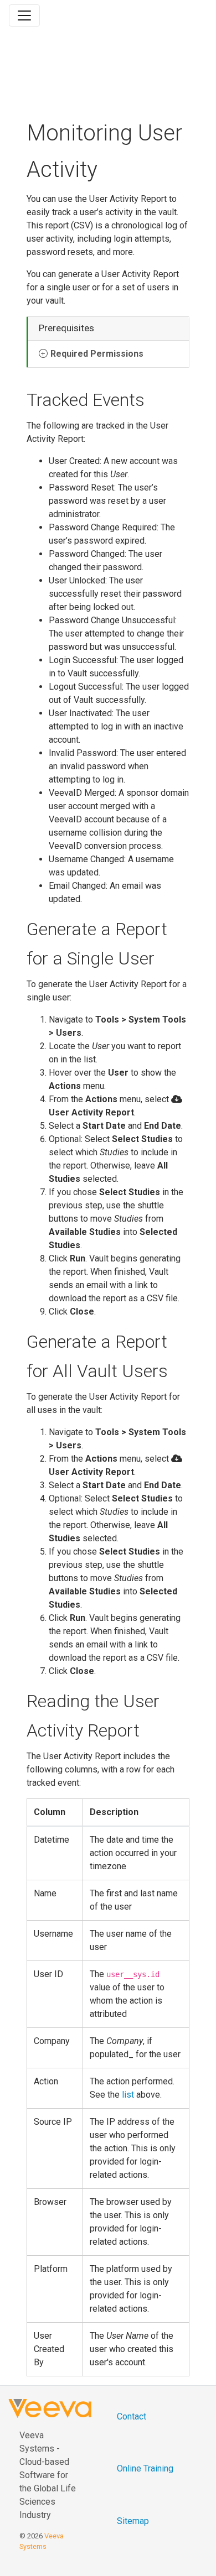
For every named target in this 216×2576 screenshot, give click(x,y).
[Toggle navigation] (24, 15)
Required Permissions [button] (97, 354)
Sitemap (133, 2521)
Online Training (145, 2468)
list (128, 2095)
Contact (132, 2416)
